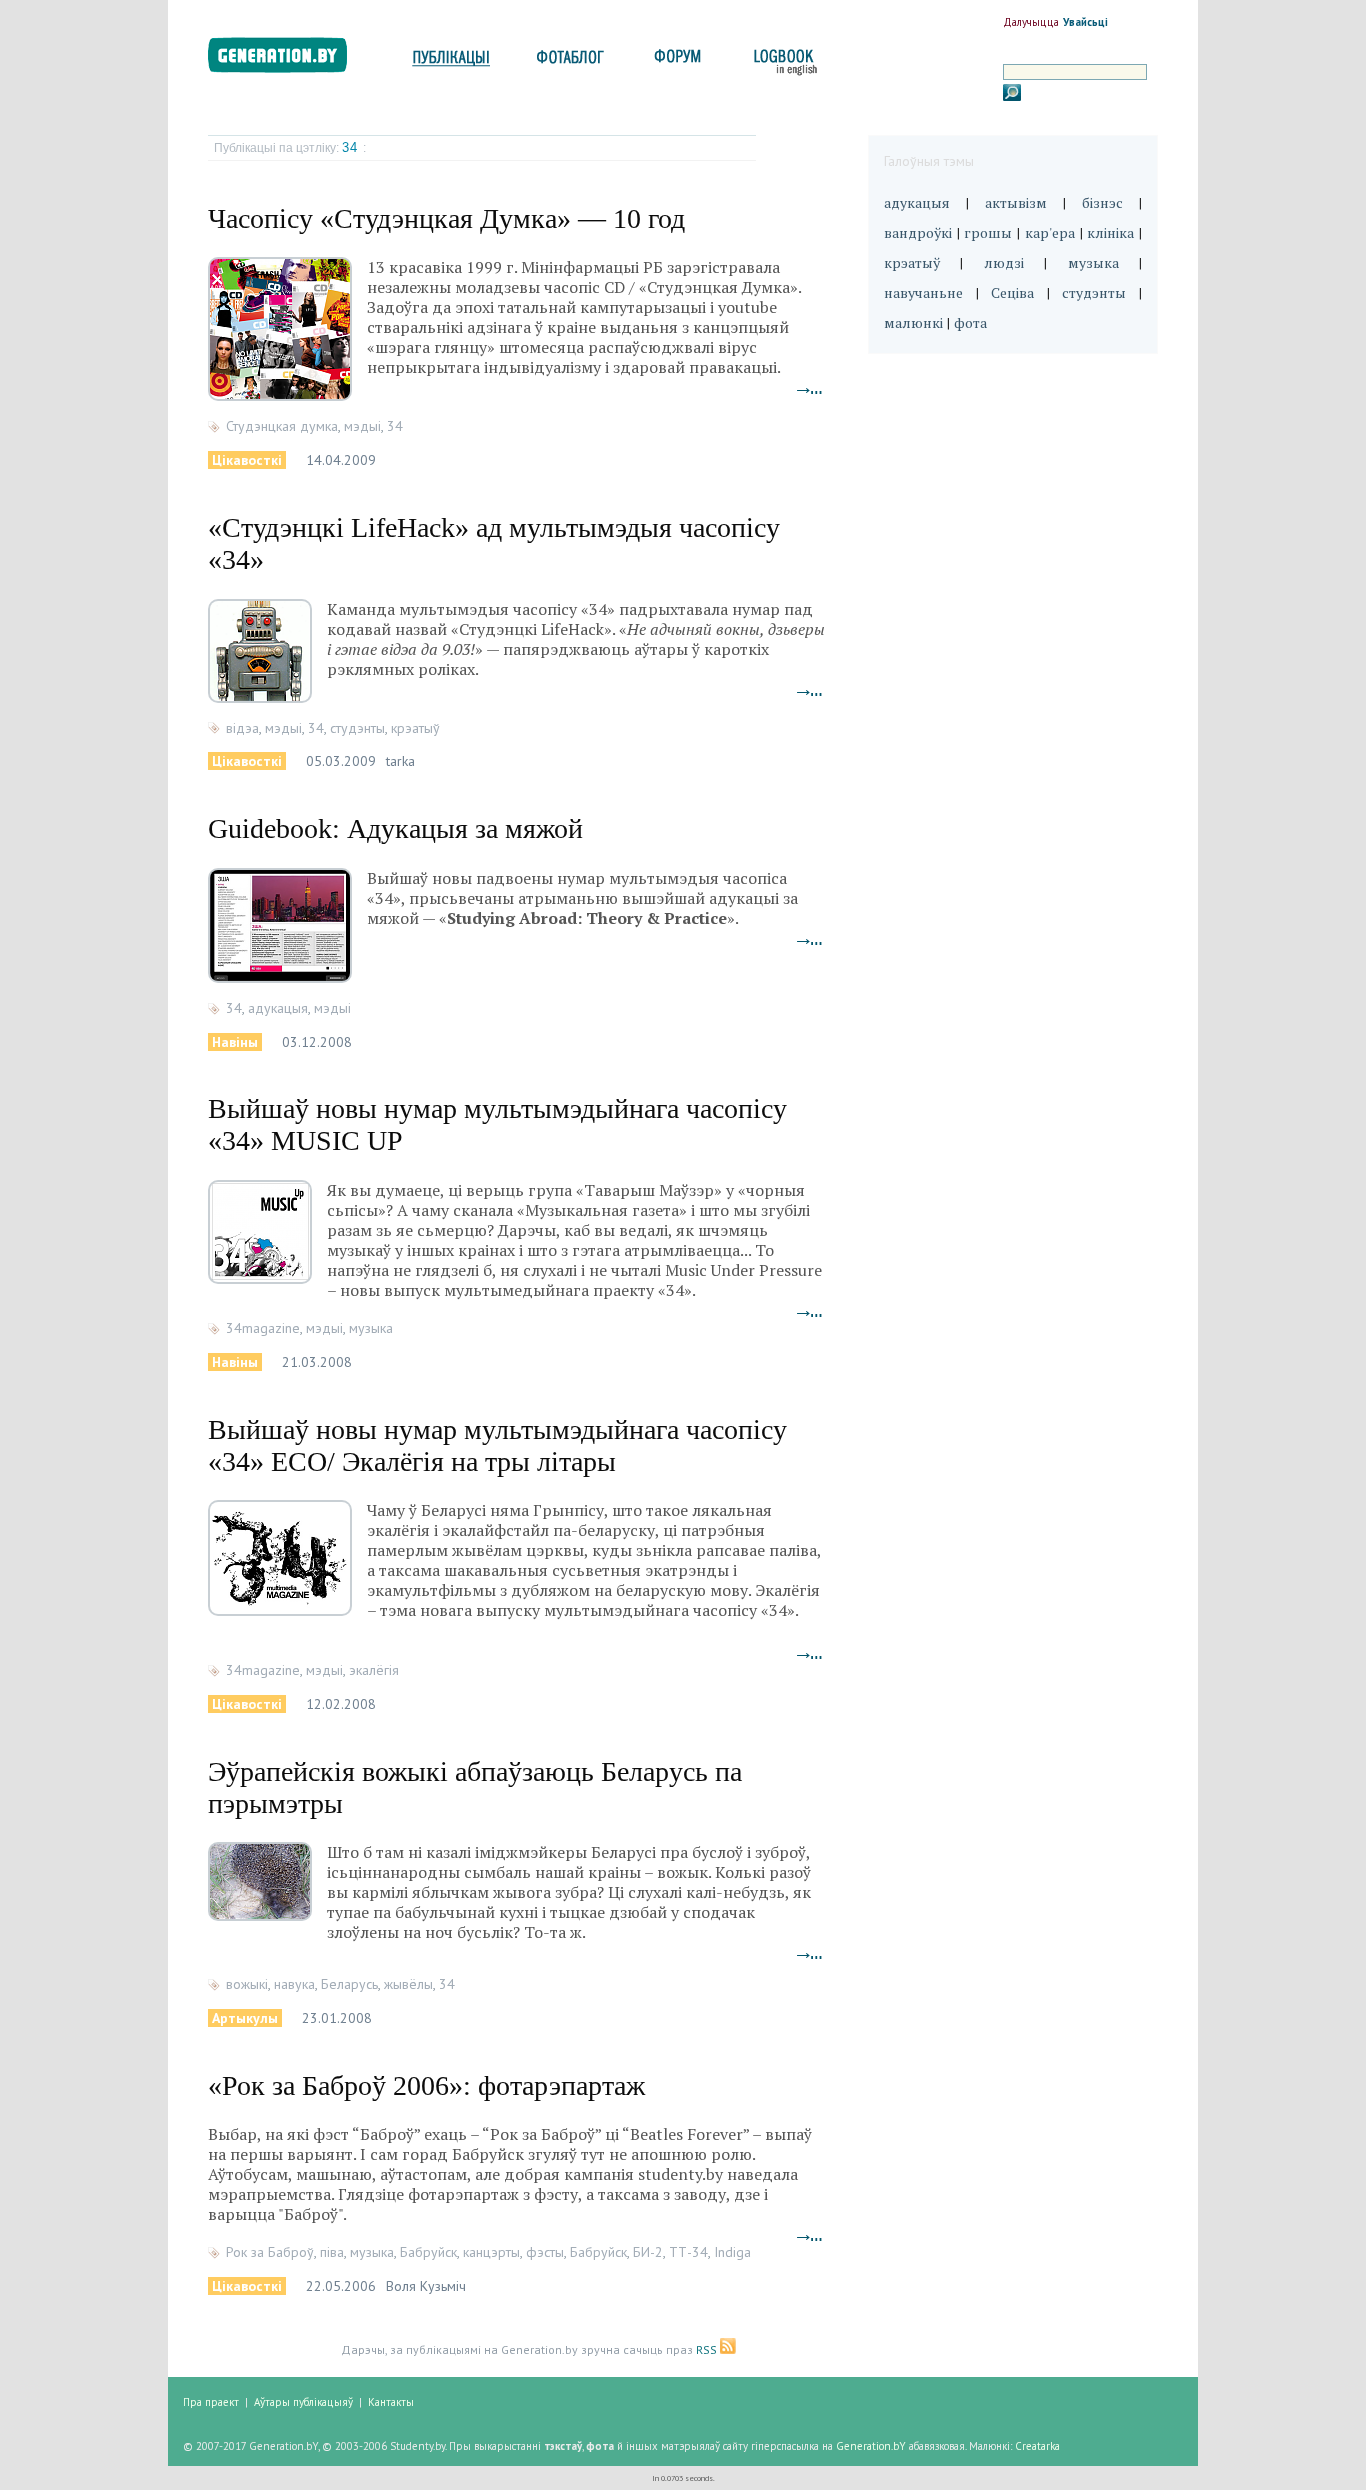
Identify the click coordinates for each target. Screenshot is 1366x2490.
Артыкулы (245, 2018)
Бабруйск (428, 2252)
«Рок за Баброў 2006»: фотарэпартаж (426, 2085)
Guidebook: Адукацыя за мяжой (395, 828)
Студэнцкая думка (282, 426)
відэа (242, 728)
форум (676, 62)
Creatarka (1037, 2446)
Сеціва (1012, 292)
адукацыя (278, 1008)
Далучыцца (1031, 22)
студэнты (357, 728)
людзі (1004, 262)
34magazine (263, 1328)
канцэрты (491, 2252)
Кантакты (391, 2402)
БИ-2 (648, 2252)
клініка (1110, 232)
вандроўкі (918, 232)
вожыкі (247, 1984)
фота (970, 322)
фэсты (545, 2252)
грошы (988, 232)
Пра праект (211, 2402)
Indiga (732, 2252)
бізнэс (1102, 202)
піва (332, 2252)
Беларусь (349, 1984)
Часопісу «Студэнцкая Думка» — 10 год (446, 218)
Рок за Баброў (270, 2252)
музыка (371, 1328)
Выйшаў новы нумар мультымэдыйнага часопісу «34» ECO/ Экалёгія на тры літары (497, 1445)
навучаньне (923, 292)
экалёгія (374, 1670)
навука (294, 1984)
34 (352, 147)
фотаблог (571, 62)
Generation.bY (871, 2446)
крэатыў (415, 728)
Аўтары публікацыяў (303, 2402)
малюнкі (913, 322)
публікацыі (451, 62)
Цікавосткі (247, 460)
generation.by (288, 59)
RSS (708, 2349)
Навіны (235, 1042)
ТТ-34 (688, 2252)
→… (810, 388)
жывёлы (408, 1984)
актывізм (1016, 202)
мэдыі (362, 426)
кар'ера (1050, 232)
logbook (781, 62)
